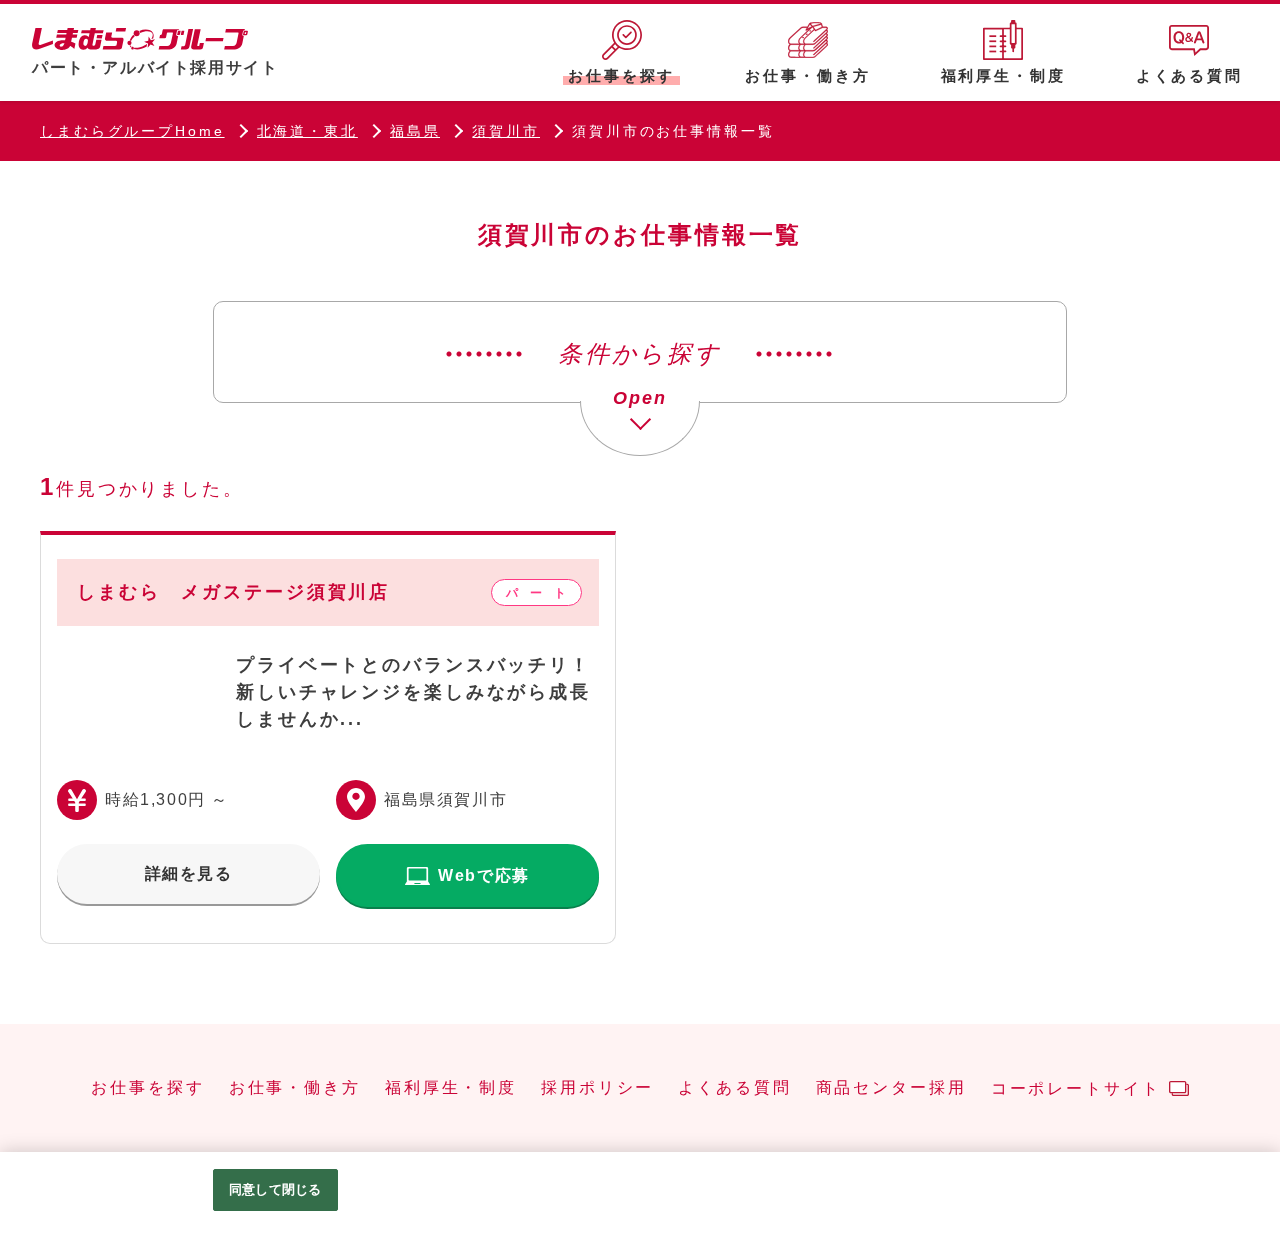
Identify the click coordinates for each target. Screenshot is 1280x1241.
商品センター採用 (891, 1088)
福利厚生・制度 (451, 1088)
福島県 (415, 131)
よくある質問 (734, 1088)
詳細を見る (189, 873)
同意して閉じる (275, 1189)
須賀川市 (506, 131)
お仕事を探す (147, 1088)
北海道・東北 (307, 131)
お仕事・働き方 (295, 1088)
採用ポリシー (597, 1088)
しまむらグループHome (132, 131)
